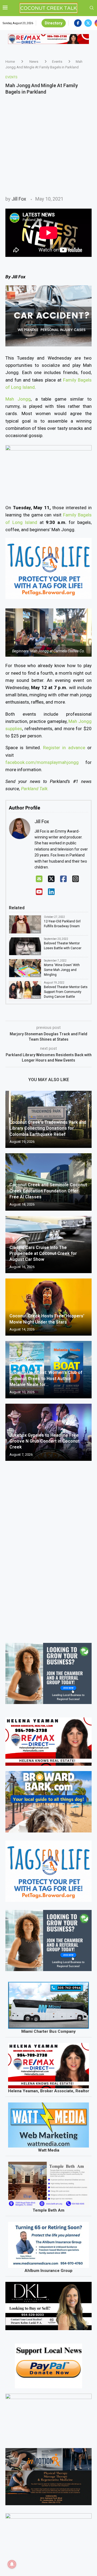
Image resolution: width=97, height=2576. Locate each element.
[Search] (92, 8)
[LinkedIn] (51, 892)
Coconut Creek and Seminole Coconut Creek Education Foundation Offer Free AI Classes (48, 1191)
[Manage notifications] (12, 2564)
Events (57, 62)
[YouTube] (39, 892)
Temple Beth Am (48, 2210)
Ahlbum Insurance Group (48, 2271)
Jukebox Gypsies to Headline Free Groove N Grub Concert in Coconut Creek (44, 1441)
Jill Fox (19, 199)
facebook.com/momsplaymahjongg (42, 762)
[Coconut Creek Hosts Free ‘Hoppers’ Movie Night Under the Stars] (48, 1307)
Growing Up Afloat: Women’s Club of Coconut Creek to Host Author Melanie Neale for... (46, 1378)
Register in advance (64, 748)
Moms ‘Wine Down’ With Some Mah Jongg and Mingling (62, 970)
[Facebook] (78, 23)
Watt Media (49, 2150)
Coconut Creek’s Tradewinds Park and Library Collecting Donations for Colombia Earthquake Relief (48, 1128)
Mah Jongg (18, 399)
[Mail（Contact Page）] (39, 879)
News (34, 62)
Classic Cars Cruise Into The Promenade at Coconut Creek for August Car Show (43, 1254)
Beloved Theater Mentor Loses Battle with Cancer (63, 946)
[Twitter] (88, 23)
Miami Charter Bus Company (48, 2031)
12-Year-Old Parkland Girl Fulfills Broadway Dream (62, 924)
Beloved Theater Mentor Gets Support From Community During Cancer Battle (66, 992)
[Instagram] (76, 879)
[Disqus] (48, 1542)
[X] (51, 879)
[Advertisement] (48, 145)
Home (10, 62)
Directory (54, 23)
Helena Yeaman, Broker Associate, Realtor (49, 2091)
